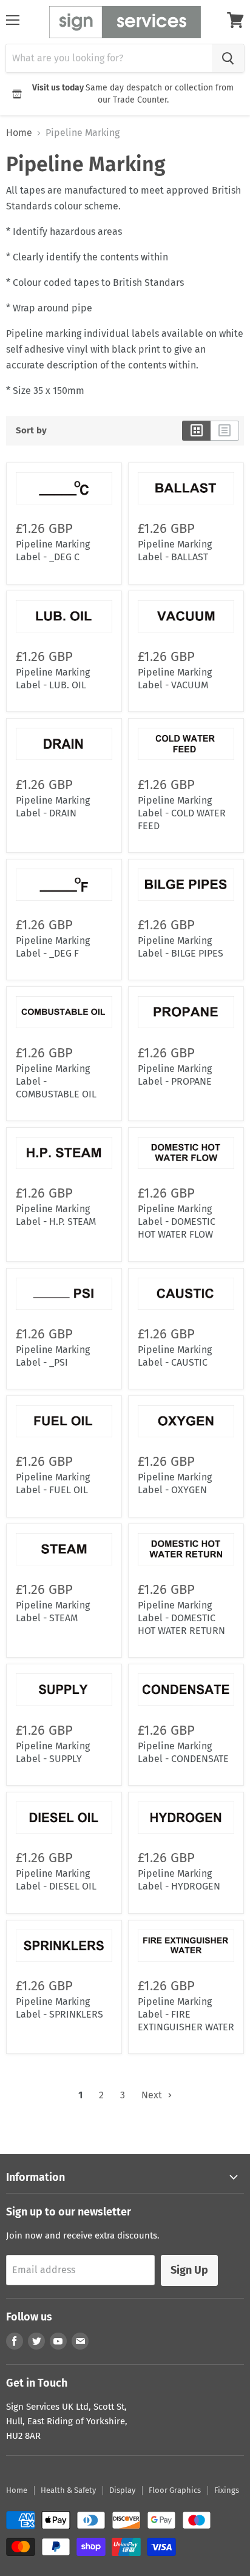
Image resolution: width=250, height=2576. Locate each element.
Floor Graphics (175, 2490)
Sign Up (189, 2270)
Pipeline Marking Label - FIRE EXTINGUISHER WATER (186, 2014)
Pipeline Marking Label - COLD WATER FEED (182, 813)
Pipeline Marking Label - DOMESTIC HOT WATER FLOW (177, 1222)
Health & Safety (68, 2490)
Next (153, 2095)
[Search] (228, 58)
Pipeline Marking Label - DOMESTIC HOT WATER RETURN (181, 1618)
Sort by (31, 431)
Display (122, 2490)
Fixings (227, 2490)
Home (19, 133)
